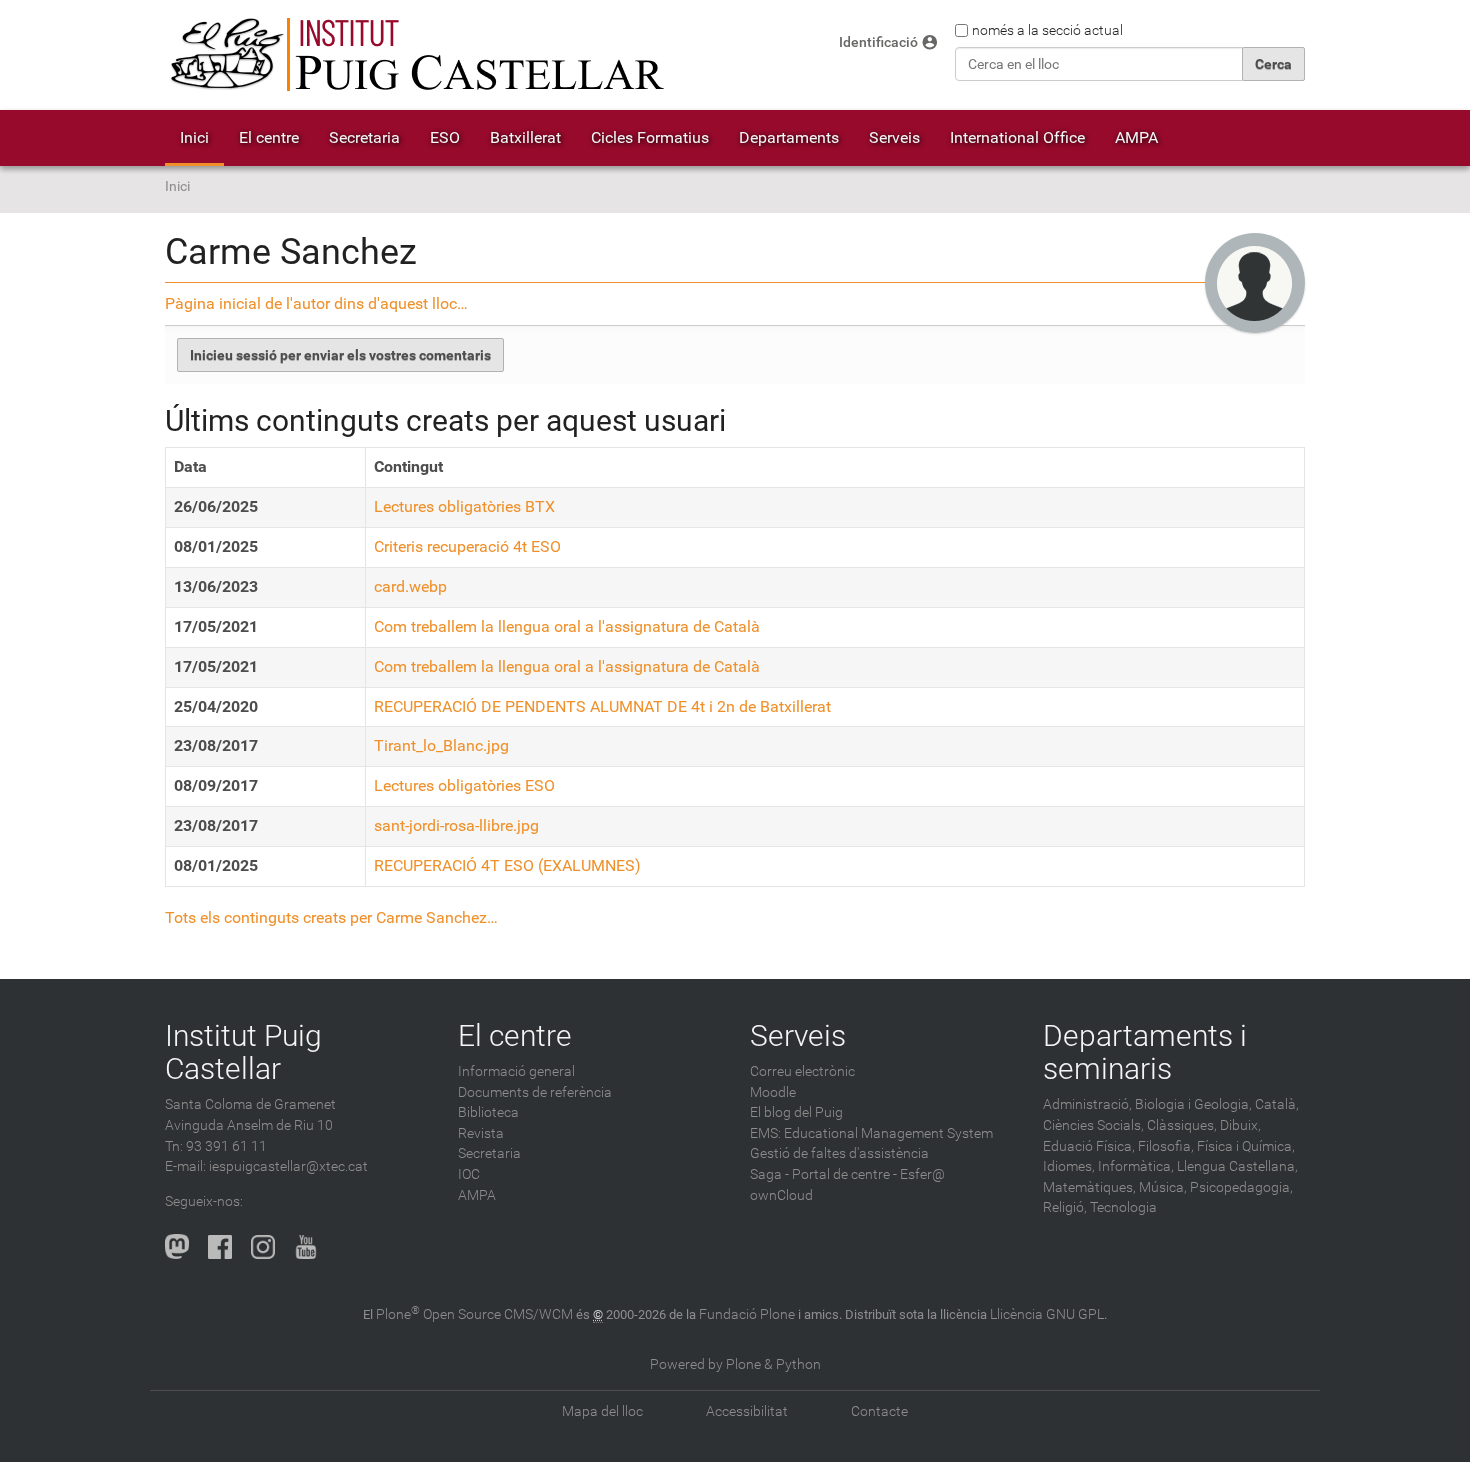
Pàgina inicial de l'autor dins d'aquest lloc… (316, 303)
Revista (481, 1133)
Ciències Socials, (1093, 1125)
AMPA (1136, 137)
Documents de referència (535, 1092)
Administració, (1087, 1104)
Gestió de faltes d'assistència (839, 1153)
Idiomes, (1069, 1166)
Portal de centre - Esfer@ (868, 1174)
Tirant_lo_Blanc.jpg (441, 745)
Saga (766, 1174)
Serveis (894, 137)
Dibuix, (1240, 1125)
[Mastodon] (177, 1246)
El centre (269, 137)
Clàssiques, (1182, 1125)
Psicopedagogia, (1241, 1187)
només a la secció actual (1047, 30)
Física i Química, (1246, 1146)
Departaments (789, 137)
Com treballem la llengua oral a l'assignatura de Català (567, 626)
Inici (194, 137)
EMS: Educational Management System (871, 1133)
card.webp (410, 586)
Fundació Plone (747, 1314)
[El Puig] (415, 55)
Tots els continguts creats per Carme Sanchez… (331, 917)
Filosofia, (1166, 1146)
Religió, (1065, 1207)
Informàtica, (1136, 1166)
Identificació (878, 42)
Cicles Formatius (650, 137)
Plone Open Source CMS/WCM (474, 1314)
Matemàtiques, (1089, 1187)
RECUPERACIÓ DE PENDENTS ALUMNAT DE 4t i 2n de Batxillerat (602, 706)
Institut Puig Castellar (243, 1052)
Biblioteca (488, 1112)
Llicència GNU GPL (1047, 1314)
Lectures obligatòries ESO (464, 785)
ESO (445, 137)
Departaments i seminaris (1145, 1052)
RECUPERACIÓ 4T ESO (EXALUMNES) (507, 865)
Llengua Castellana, (1237, 1166)
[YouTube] (306, 1246)
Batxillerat (525, 137)
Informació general (516, 1071)
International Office (1017, 137)
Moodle (773, 1092)
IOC (469, 1174)
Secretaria (364, 137)
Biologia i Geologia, (1193, 1104)
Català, (1277, 1104)
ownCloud (781, 1195)
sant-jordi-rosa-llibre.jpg (456, 825)
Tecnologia (1123, 1207)
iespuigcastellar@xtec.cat (288, 1166)
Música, (1163, 1187)
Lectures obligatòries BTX (464, 506)
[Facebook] (220, 1246)
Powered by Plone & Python (735, 1364)
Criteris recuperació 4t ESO (467, 546)
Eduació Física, (1089, 1146)
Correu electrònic (802, 1071)
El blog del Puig (796, 1112)
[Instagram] (263, 1246)
